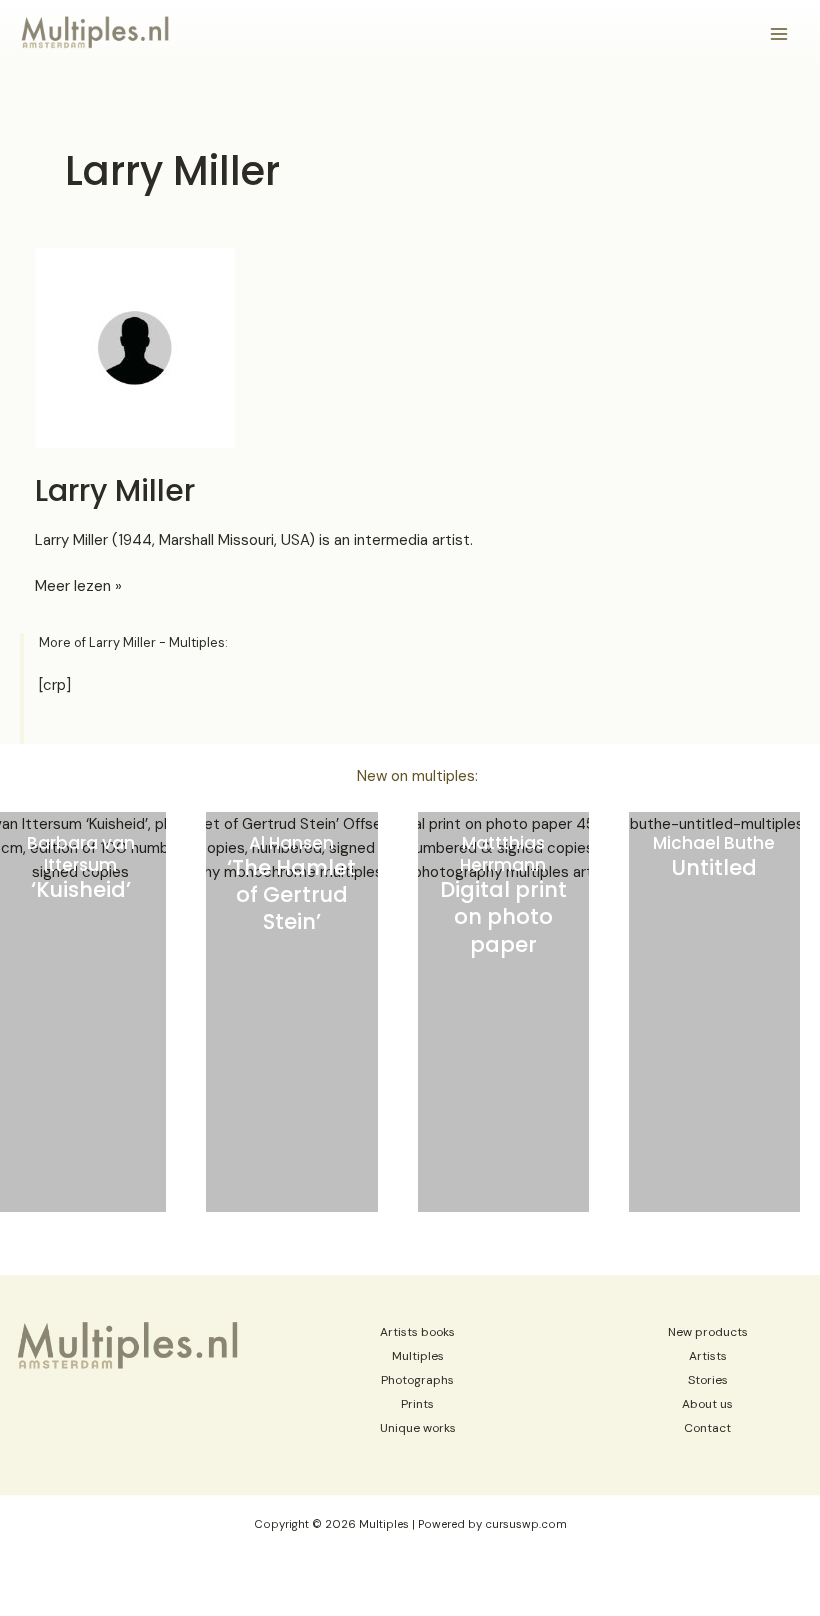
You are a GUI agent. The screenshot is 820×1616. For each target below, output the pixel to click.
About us (707, 1404)
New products (708, 1332)
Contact (707, 1428)
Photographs (417, 1380)
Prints (417, 1404)
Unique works (418, 1428)
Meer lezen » (78, 586)
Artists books (417, 1332)
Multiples (418, 1356)
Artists (708, 1356)
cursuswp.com (526, 1524)
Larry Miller (115, 490)
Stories (708, 1380)
